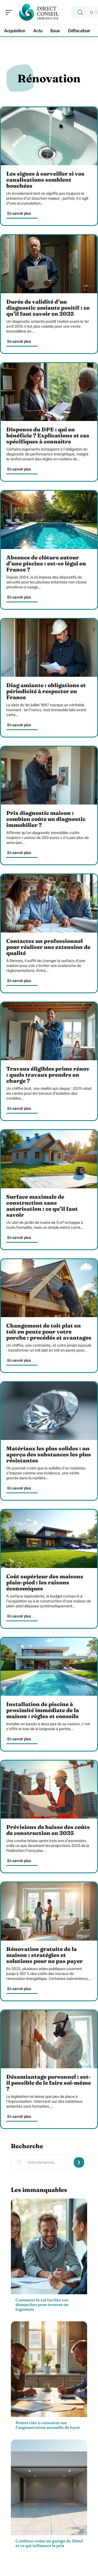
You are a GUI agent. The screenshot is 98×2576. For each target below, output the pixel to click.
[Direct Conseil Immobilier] (39, 12)
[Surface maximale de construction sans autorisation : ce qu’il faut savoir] (49, 1159)
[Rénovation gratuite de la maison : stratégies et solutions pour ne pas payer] (49, 1911)
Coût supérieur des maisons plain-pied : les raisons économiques (45, 1582)
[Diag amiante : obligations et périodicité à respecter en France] (49, 648)
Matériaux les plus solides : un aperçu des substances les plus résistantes (49, 1454)
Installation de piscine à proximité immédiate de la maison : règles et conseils (43, 1710)
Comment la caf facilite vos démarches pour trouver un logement (42, 2305)
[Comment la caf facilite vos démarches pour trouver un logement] (49, 2246)
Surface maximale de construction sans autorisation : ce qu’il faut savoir (42, 1206)
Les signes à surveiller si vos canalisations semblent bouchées (45, 180)
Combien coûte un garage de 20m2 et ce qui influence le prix (49, 2543)
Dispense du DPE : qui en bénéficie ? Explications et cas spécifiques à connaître (48, 435)
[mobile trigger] (10, 12)
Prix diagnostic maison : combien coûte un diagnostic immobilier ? (46, 819)
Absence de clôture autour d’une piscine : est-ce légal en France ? (46, 563)
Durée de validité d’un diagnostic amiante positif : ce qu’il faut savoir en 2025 (48, 308)
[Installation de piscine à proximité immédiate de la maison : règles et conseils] (49, 1667)
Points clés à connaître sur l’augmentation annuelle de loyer (48, 2425)
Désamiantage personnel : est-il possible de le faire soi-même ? (49, 2083)
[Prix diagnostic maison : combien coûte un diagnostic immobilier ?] (49, 776)
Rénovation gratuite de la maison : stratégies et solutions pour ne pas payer (45, 1955)
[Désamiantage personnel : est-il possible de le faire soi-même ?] (49, 2039)
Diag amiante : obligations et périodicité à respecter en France (46, 691)
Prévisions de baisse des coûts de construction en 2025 (48, 1830)
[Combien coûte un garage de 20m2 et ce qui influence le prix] (49, 2487)
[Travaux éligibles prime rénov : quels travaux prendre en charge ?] (49, 1031)
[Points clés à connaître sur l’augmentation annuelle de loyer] (49, 2369)
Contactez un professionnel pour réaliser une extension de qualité (48, 947)
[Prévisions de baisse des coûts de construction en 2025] (49, 1790)
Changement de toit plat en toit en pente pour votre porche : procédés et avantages (49, 1331)
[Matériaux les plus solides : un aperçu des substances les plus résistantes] (49, 1411)
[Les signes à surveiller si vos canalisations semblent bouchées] (49, 136)
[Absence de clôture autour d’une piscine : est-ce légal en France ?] (49, 520)
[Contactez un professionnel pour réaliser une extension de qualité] (49, 903)
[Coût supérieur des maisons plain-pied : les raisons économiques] (49, 1539)
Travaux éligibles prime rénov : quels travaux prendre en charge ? (48, 1075)
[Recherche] (80, 12)
